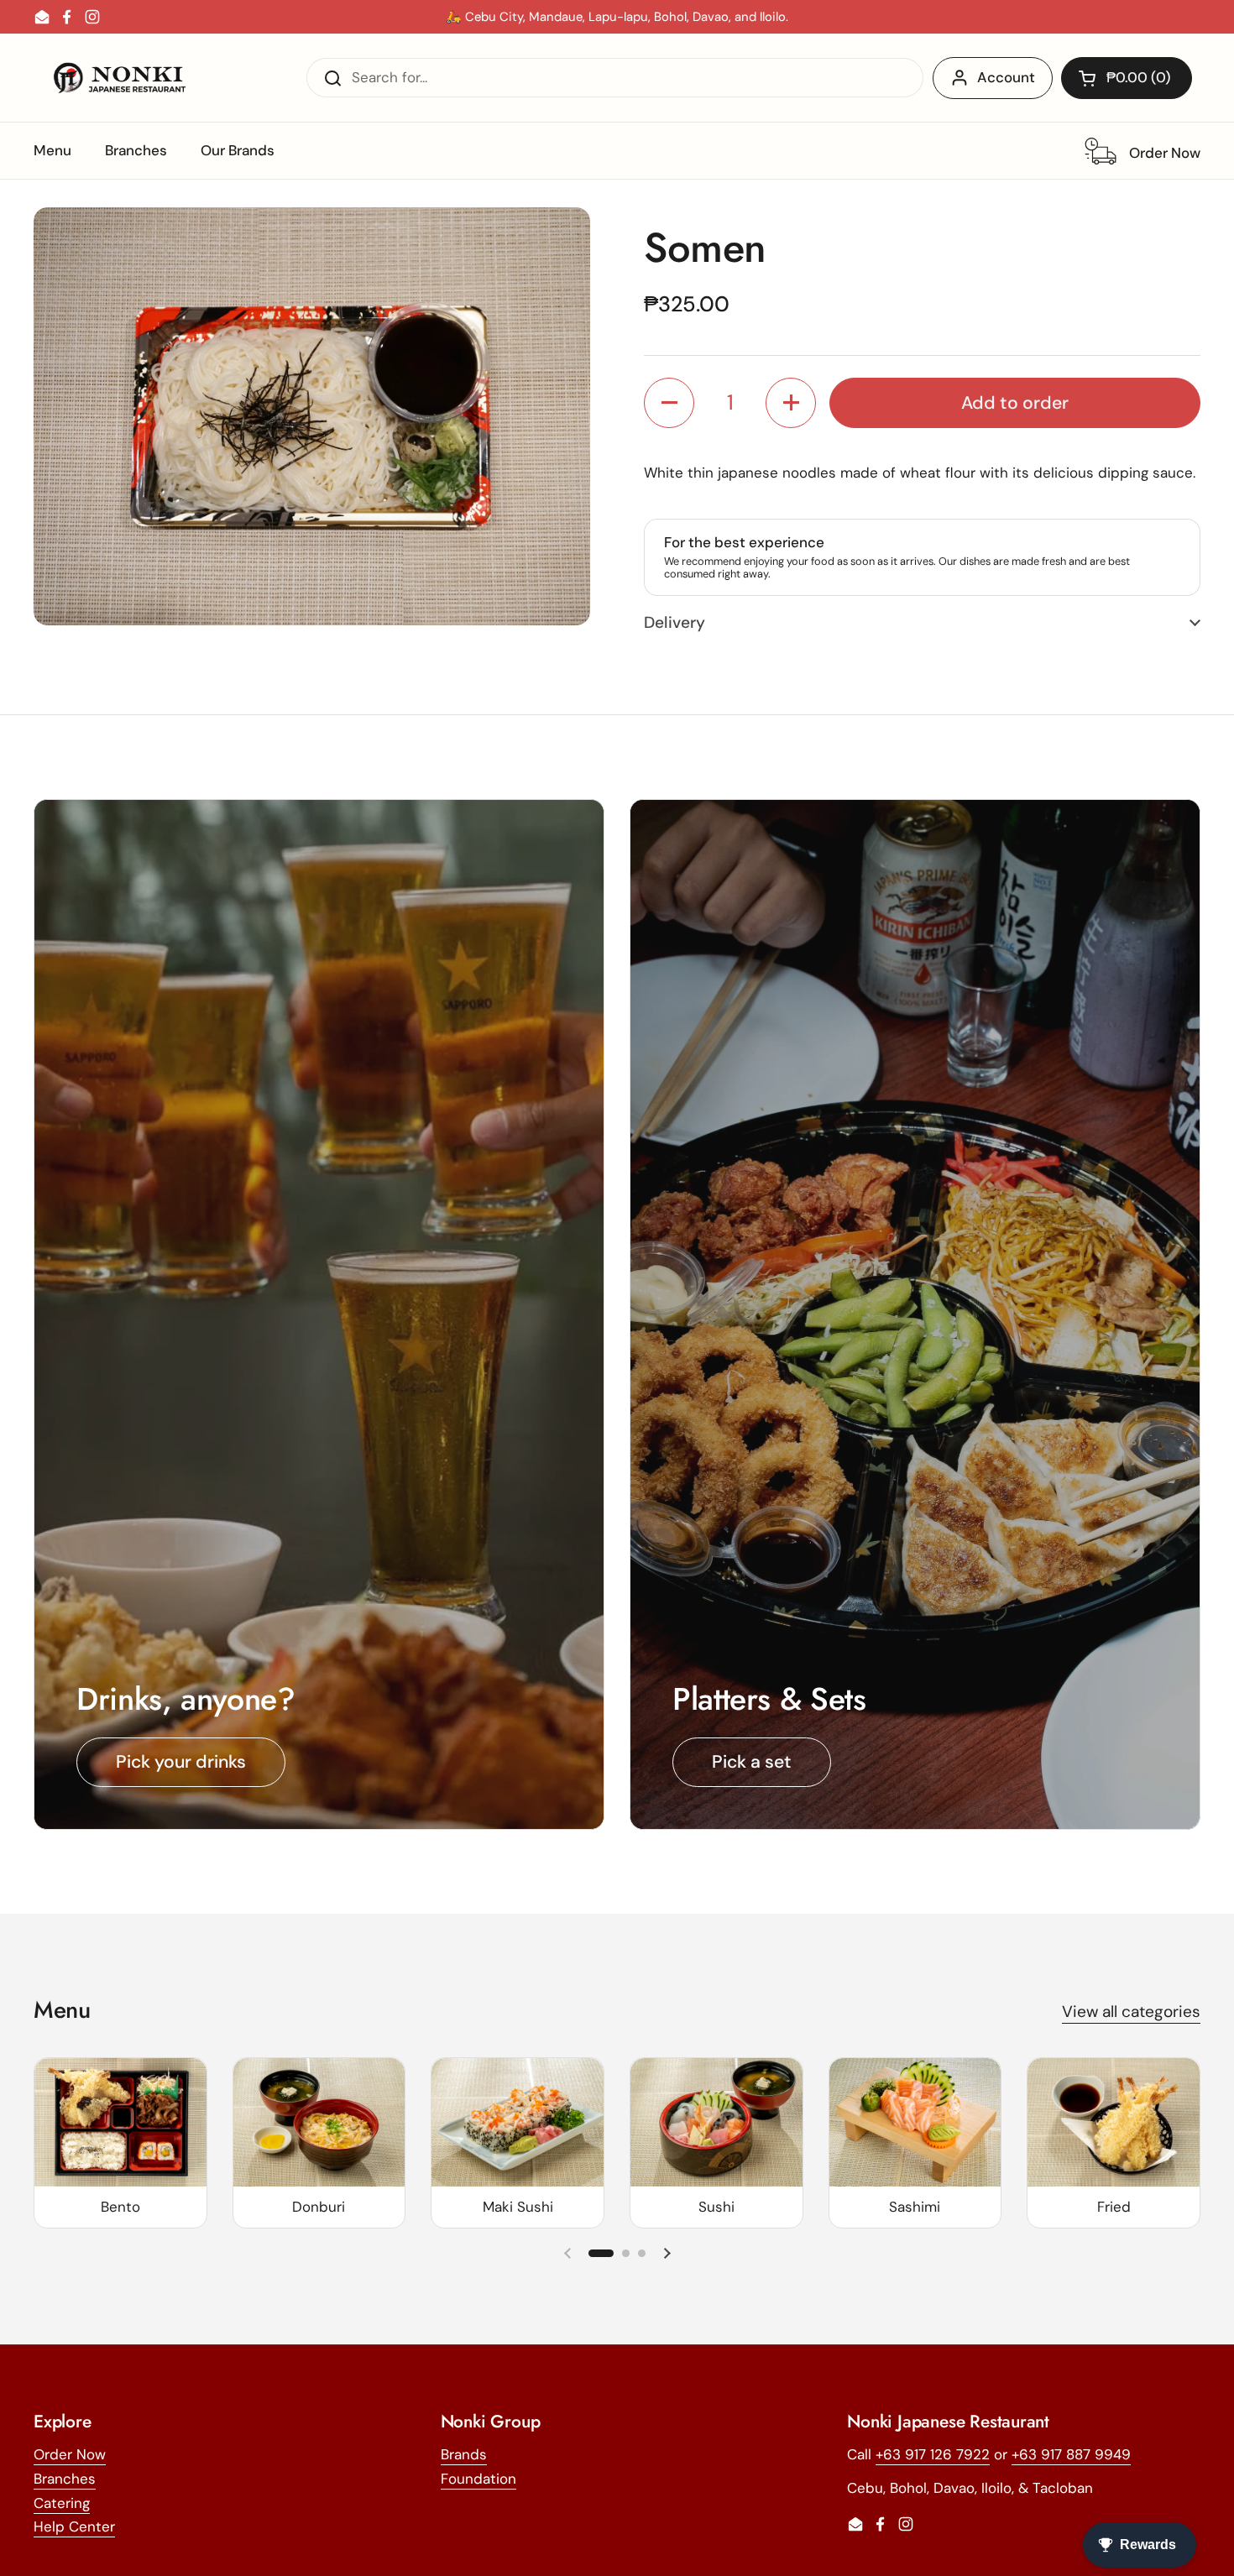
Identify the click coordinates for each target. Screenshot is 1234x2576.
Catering (62, 2503)
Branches (65, 2479)
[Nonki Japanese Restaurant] (119, 78)
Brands (464, 2454)
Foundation (478, 2479)
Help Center (74, 2526)
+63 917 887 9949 (1071, 2454)
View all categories (1131, 2012)
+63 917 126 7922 (933, 2454)
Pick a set (752, 1762)
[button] (1127, 78)
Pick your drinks (181, 1762)
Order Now (70, 2454)
